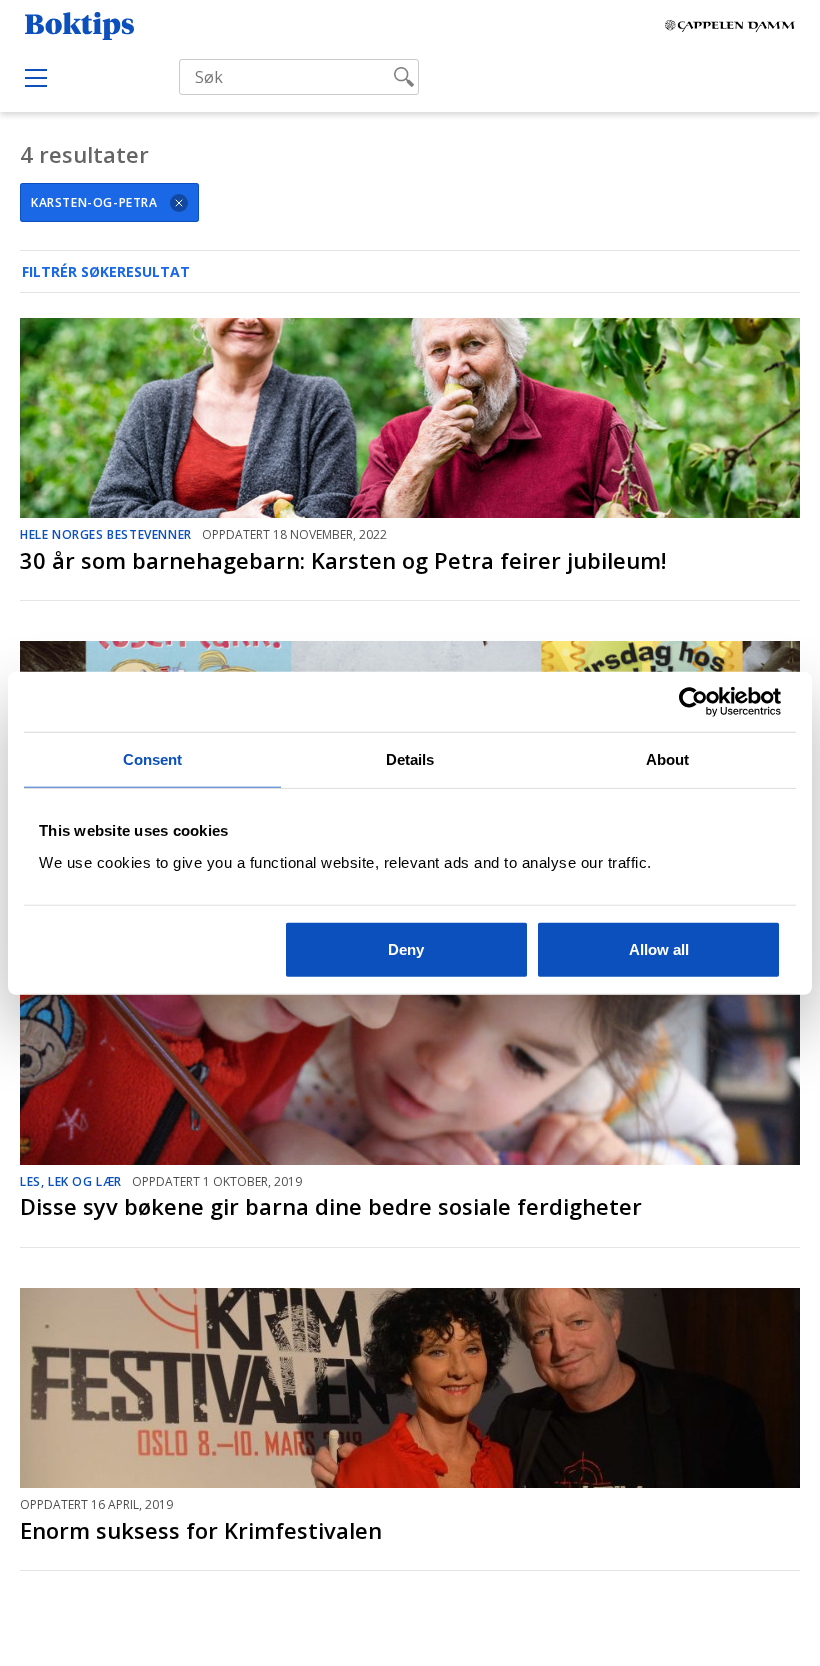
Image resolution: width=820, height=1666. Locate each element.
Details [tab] (410, 759)
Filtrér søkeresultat (106, 271)
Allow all (659, 948)
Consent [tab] (153, 759)
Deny (406, 948)
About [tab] (668, 759)
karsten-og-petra (94, 202)
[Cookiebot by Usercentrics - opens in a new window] (693, 702)
